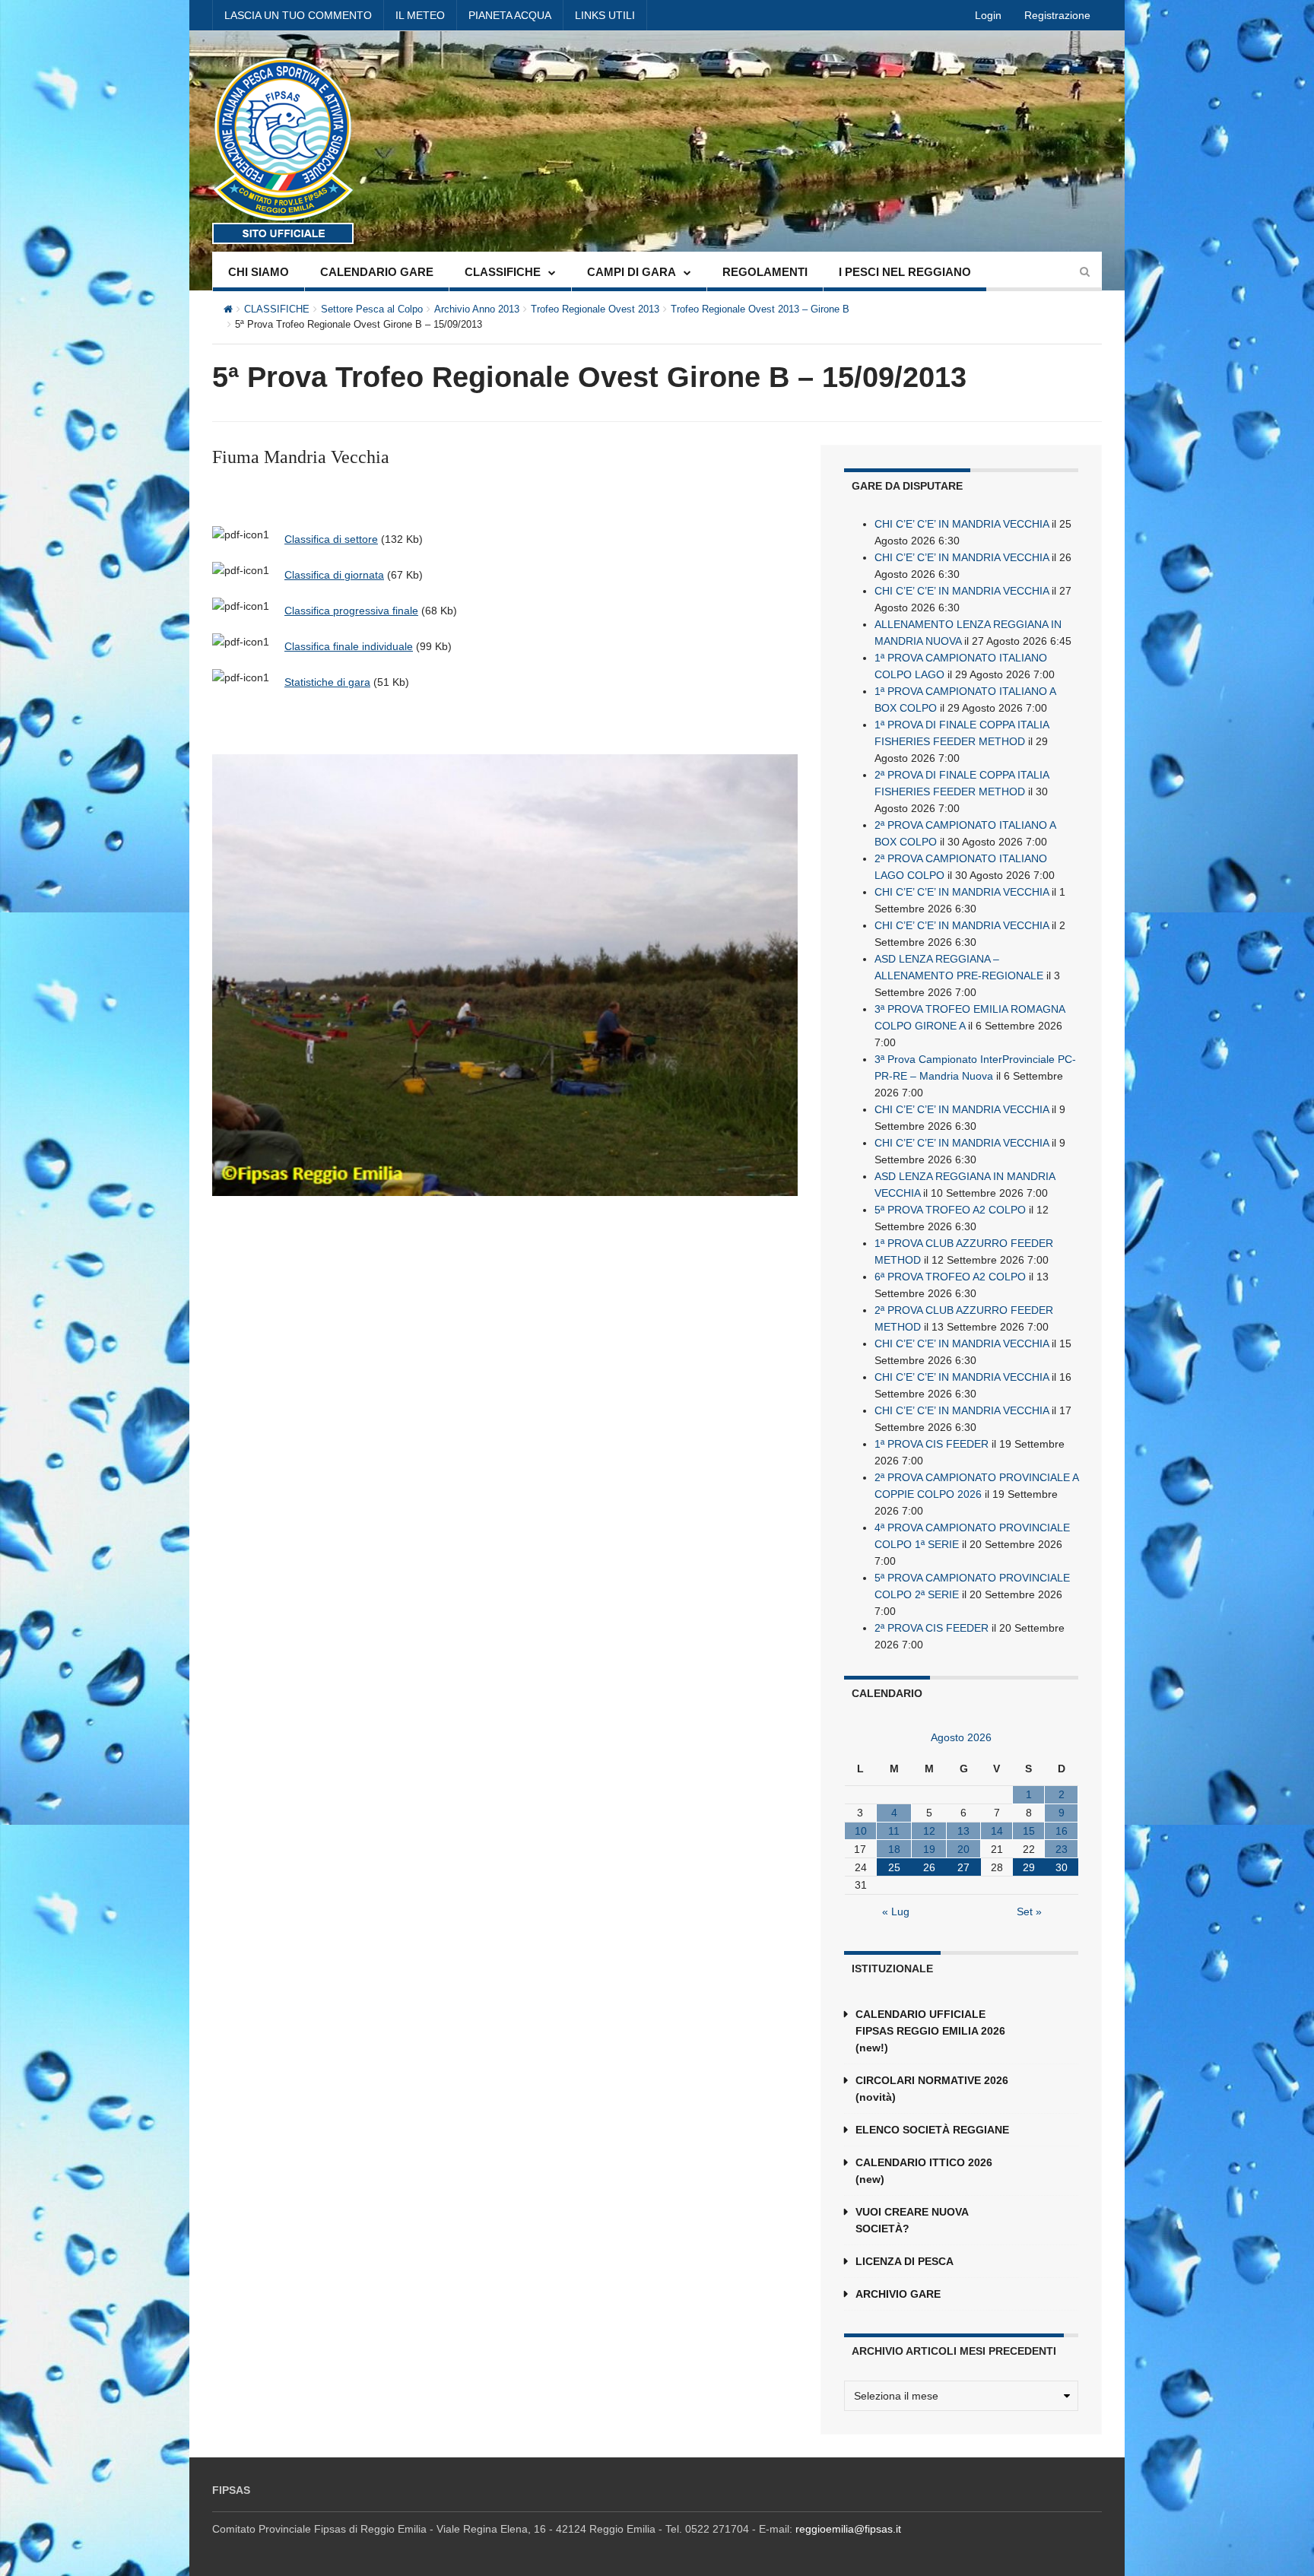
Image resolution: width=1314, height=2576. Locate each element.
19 (929, 1849)
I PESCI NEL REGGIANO (905, 272)
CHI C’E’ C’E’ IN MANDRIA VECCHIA (962, 524)
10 (861, 1831)
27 (963, 1867)
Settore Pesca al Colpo (372, 309)
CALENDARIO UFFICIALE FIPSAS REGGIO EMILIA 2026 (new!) (930, 2031)
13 (963, 1831)
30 (1062, 1867)
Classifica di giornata (334, 575)
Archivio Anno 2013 (477, 309)
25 (894, 1867)
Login (988, 15)
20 (963, 1849)
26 (929, 1867)
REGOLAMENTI (765, 272)
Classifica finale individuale (349, 646)
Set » (1029, 1911)
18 (894, 1849)
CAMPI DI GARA (632, 272)
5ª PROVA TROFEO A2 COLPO (950, 1210)
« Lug (896, 1911)
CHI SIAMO (259, 272)
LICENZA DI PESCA (905, 2261)
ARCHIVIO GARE (898, 2294)
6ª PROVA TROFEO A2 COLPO (950, 1277)
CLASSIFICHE (503, 272)
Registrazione (1057, 15)
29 (1029, 1867)
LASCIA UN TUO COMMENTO (298, 15)
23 (1062, 1849)
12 (929, 1831)
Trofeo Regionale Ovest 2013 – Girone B (760, 309)
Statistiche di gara (327, 682)
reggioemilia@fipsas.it (848, 2529)
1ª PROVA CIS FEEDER (932, 1444)
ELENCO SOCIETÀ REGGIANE (932, 2130)
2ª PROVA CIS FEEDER (932, 1628)
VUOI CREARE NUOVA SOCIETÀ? (912, 2220)
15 (1029, 1831)
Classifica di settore (331, 539)
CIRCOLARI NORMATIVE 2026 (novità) (932, 2089)
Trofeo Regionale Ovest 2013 (595, 309)
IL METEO (420, 15)
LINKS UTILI (605, 15)
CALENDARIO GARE (377, 272)
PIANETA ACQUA (510, 15)
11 (894, 1831)
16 (1062, 1831)
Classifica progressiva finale (351, 611)
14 (997, 1831)
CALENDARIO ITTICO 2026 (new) (924, 2171)
